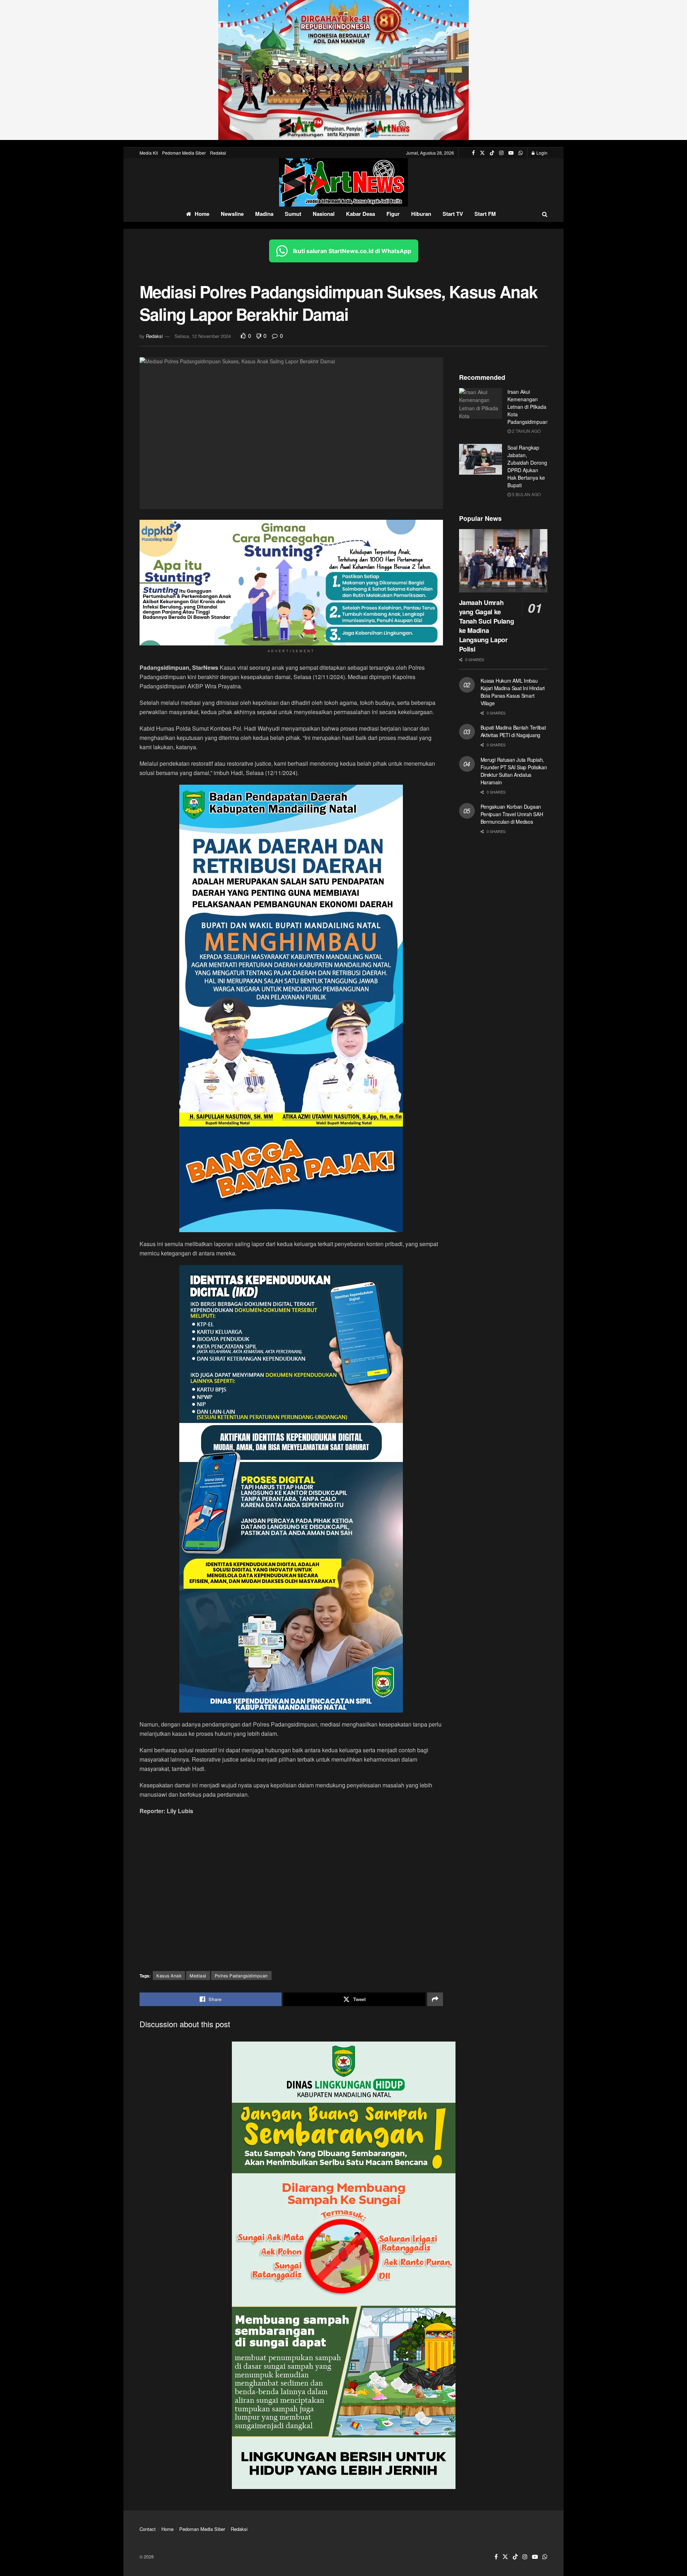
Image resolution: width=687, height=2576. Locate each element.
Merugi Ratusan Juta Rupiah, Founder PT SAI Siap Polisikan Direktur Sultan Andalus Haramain (514, 771)
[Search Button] (545, 214)
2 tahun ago (526, 431)
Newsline (232, 214)
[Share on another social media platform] (435, 1999)
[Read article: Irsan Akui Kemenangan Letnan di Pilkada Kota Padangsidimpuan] (481, 403)
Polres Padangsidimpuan (241, 1975)
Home (202, 214)
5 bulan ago (526, 494)
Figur (393, 214)
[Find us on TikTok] (492, 153)
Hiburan (421, 214)
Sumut (293, 214)
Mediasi (198, 1975)
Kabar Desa (360, 214)
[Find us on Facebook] (473, 153)
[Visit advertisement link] (343, 70)
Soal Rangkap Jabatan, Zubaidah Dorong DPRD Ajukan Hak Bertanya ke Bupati (527, 466)
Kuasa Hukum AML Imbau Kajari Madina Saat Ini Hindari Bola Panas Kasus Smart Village (513, 692)
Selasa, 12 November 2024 (203, 336)
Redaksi (218, 153)
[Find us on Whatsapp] (521, 153)
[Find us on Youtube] (511, 153)
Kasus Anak (169, 1975)
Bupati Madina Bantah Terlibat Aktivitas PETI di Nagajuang (513, 731)
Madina (264, 214)
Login (541, 153)
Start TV (453, 214)
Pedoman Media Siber (184, 153)
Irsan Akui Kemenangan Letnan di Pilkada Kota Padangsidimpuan (528, 407)
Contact (148, 2529)
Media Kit (149, 153)
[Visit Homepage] (343, 182)
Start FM (485, 214)
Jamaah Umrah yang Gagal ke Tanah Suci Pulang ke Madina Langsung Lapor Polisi (487, 626)
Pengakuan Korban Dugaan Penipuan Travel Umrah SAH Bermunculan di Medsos (512, 814)
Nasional (324, 214)
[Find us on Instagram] (501, 153)
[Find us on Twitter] (482, 153)
